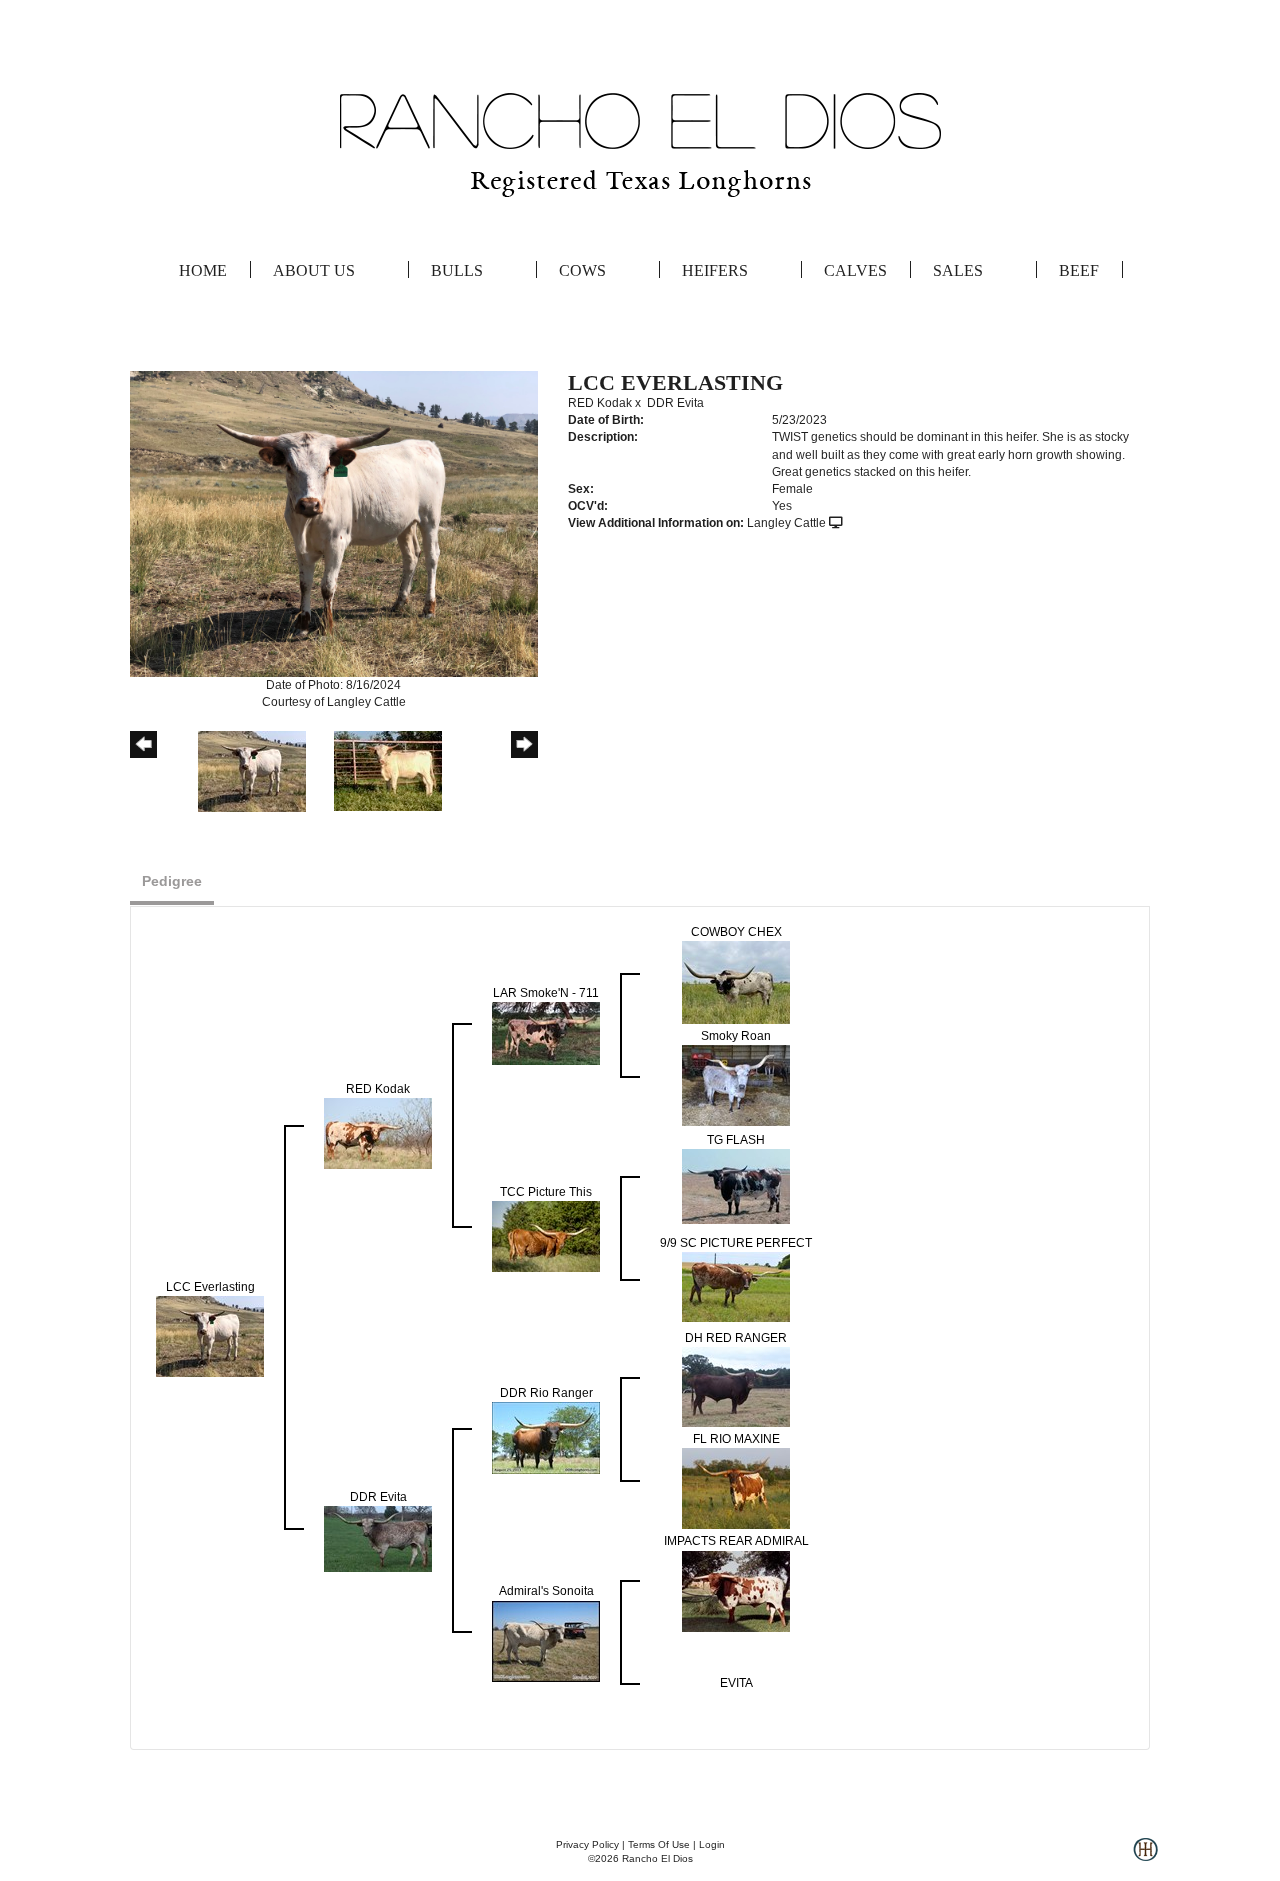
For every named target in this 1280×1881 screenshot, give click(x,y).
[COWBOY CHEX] (736, 982)
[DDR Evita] (378, 1539)
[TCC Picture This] (546, 1236)
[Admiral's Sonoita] (546, 1640)
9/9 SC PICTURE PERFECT (736, 1243)
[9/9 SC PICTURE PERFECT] (736, 1286)
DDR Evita (675, 403)
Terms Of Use (659, 1844)
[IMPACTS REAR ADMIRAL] (736, 1590)
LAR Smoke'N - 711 (546, 993)
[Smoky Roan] (736, 1085)
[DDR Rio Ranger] (546, 1438)
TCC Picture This (546, 1192)
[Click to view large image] (334, 523)
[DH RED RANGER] (736, 1387)
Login (712, 1844)
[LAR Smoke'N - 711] (546, 1033)
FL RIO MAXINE (736, 1439)
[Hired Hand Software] (1145, 1857)
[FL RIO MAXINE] (736, 1488)
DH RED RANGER (736, 1338)
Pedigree (172, 881)
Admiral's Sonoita (546, 1591)
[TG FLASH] (736, 1186)
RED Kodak (600, 403)
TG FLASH (736, 1140)
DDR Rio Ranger (546, 1393)
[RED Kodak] (378, 1133)
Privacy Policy (587, 1844)
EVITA (736, 1683)
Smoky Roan (736, 1036)
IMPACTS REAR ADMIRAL (736, 1541)
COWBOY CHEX (736, 932)
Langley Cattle (786, 523)
